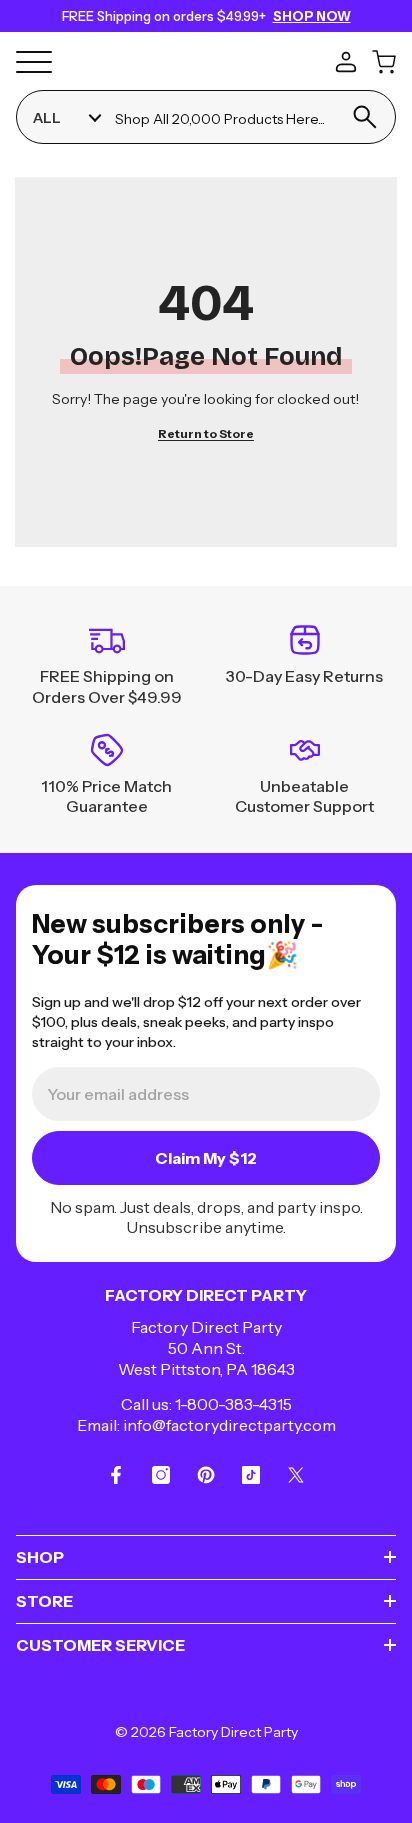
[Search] (364, 117)
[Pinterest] (206, 1475)
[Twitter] (296, 1475)
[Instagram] (161, 1475)
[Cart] (384, 62)
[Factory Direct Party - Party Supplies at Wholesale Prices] (202, 60)
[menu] (34, 62)
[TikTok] (251, 1475)
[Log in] (346, 62)
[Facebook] (116, 1475)
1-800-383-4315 (233, 1404)
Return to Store (206, 433)
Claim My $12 (206, 1158)
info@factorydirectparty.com (229, 1425)
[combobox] (223, 117)
